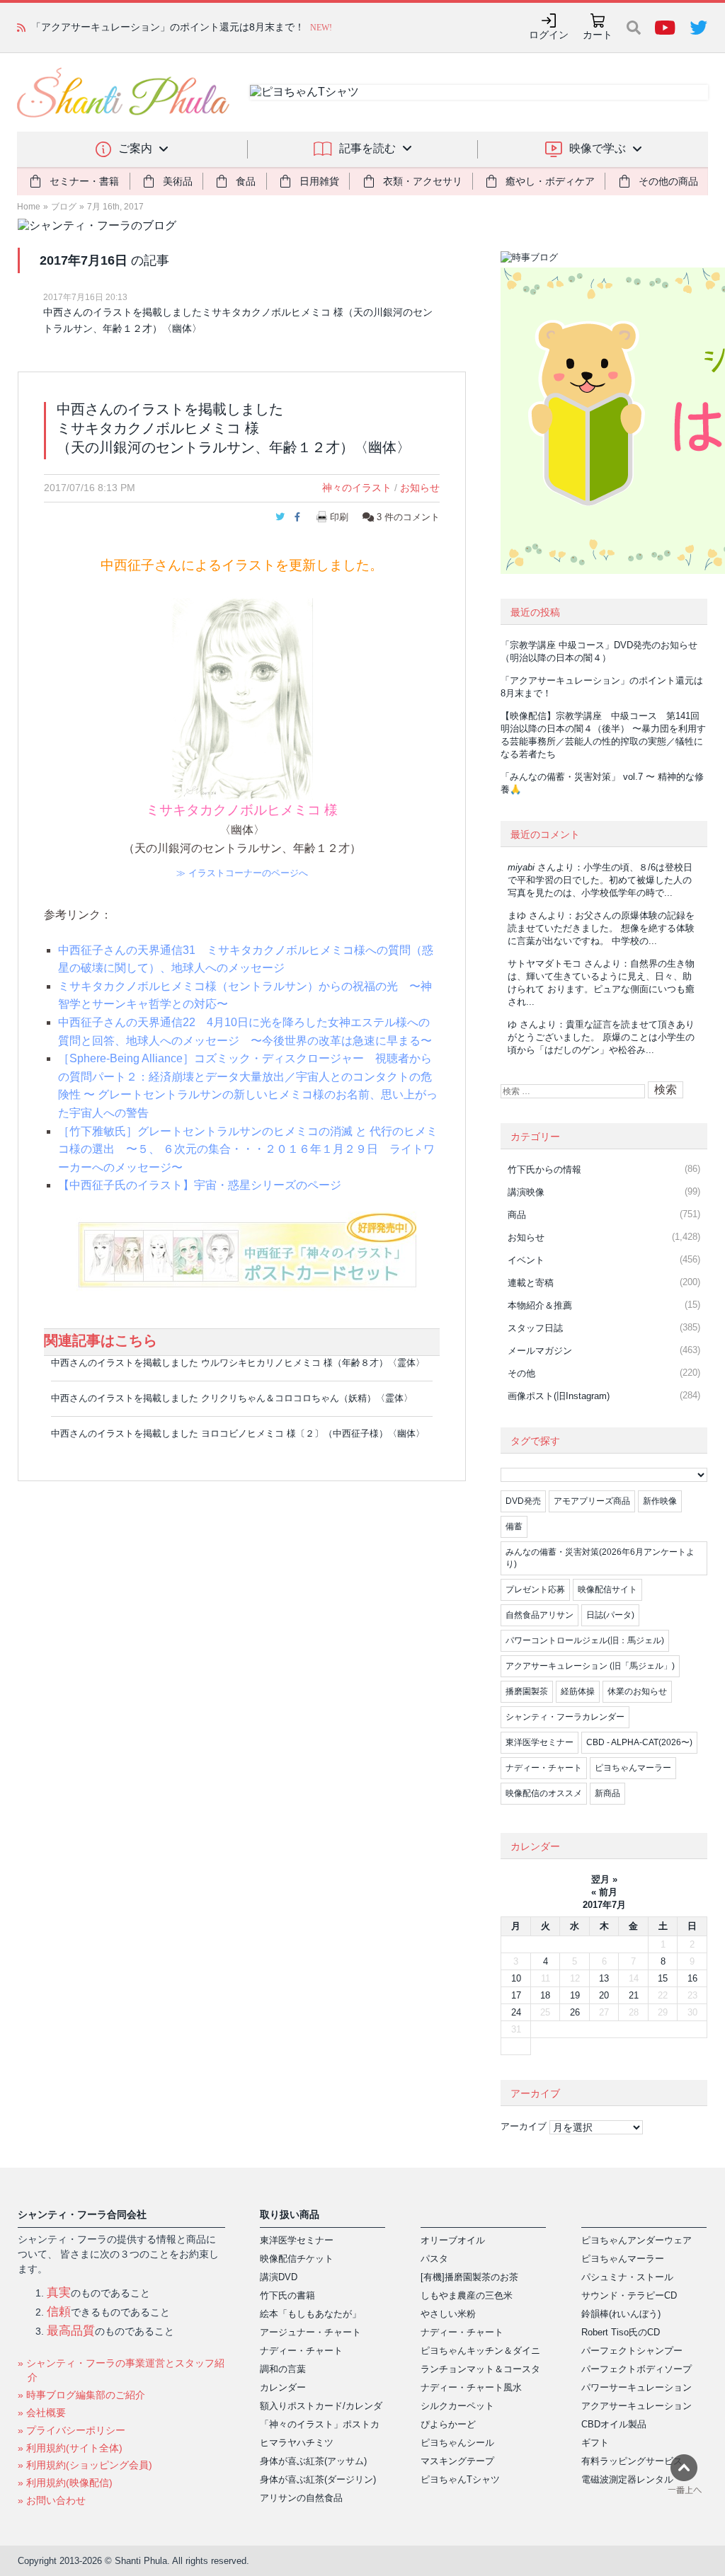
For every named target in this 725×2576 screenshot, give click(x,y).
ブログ (64, 207)
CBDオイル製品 (614, 2424)
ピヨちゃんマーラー (633, 1768)
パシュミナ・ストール (627, 2277)
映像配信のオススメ (544, 1793)
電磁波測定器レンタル (627, 2479)
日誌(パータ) (610, 1615)
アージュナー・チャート (310, 2332)
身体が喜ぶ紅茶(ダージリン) (318, 2479)
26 (575, 2012)
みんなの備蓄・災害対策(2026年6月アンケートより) (600, 1558)
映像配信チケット (297, 2259)
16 (692, 1978)
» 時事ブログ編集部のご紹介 (81, 2395)
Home (29, 207)
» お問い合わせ (52, 2500)
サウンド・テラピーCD (629, 2295)
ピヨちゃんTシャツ (460, 2479)
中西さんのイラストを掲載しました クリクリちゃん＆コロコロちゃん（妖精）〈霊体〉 (232, 1398)
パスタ (434, 2259)
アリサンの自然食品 (301, 2498)
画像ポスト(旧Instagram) (559, 1396)
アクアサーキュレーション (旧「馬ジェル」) (590, 1666)
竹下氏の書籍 (287, 2295)
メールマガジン (540, 1351)
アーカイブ (524, 2126)
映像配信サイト (607, 1589)
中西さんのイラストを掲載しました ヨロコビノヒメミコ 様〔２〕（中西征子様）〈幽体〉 (238, 1433)
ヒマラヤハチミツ (297, 2443)
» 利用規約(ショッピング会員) (85, 2465)
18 (545, 1995)
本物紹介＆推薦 (540, 1305)
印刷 (339, 517)
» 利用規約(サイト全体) (70, 2448)
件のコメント (408, 517)
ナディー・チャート (544, 1768)
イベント (526, 1260)
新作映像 (660, 1501)
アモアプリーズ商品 (592, 1501)
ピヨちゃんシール (457, 2443)
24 (516, 2012)
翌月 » (604, 1879)
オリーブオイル (453, 2240)
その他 (521, 1373)
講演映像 (526, 1192)
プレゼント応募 (535, 1589)
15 (663, 1978)
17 (516, 1995)
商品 (517, 1215)
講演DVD (279, 2277)
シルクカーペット (457, 2406)
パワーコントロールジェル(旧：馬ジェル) (585, 1640)
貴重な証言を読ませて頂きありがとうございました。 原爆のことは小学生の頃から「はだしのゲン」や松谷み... (601, 1037)
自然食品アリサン (540, 1615)
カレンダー (283, 2387)
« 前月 (604, 1892)
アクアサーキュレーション (636, 2406)
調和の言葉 (283, 2369)
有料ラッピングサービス (632, 2461)
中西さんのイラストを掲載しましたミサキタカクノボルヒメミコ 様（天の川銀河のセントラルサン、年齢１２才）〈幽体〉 (238, 320)
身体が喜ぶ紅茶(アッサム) (313, 2461)
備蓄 (514, 1526)
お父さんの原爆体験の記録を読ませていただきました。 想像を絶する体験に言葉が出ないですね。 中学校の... (601, 928)
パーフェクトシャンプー (632, 2351)
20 (604, 1995)
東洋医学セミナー (540, 1742)
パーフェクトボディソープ (636, 2369)
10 (516, 1978)
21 (634, 1995)
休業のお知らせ (637, 1691)
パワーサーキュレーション (636, 2387)
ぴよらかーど (448, 2424)
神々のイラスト (357, 488)
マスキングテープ (457, 2461)
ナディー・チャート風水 (471, 2387)
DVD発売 (523, 1501)
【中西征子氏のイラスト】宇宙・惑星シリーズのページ (200, 1185)
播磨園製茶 (527, 1691)
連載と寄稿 (531, 1283)
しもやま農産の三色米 (467, 2295)
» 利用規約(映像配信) (65, 2483)
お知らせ (420, 488)
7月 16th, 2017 (115, 207)
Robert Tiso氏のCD (621, 2332)
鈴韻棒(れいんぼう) (621, 2314)
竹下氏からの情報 (544, 1169)
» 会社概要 (42, 2413)
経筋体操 (578, 1691)
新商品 (607, 1793)
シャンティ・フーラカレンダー (565, 1717)
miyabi (521, 867)
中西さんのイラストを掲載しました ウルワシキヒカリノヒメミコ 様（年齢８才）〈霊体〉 (238, 1363)
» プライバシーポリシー (72, 2430)
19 (575, 1995)
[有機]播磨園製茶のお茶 (469, 2277)
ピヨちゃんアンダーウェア (636, 2240)
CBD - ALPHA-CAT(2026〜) (639, 1742)
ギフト (595, 2443)
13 (604, 1978)
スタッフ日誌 (535, 1328)
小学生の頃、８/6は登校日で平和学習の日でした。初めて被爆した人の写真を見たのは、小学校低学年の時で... (600, 880)
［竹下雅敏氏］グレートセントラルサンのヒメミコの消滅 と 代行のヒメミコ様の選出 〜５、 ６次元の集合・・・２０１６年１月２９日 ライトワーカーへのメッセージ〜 (248, 1149)
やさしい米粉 (448, 2314)
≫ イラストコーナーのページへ (242, 873)
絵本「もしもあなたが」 (310, 2314)
